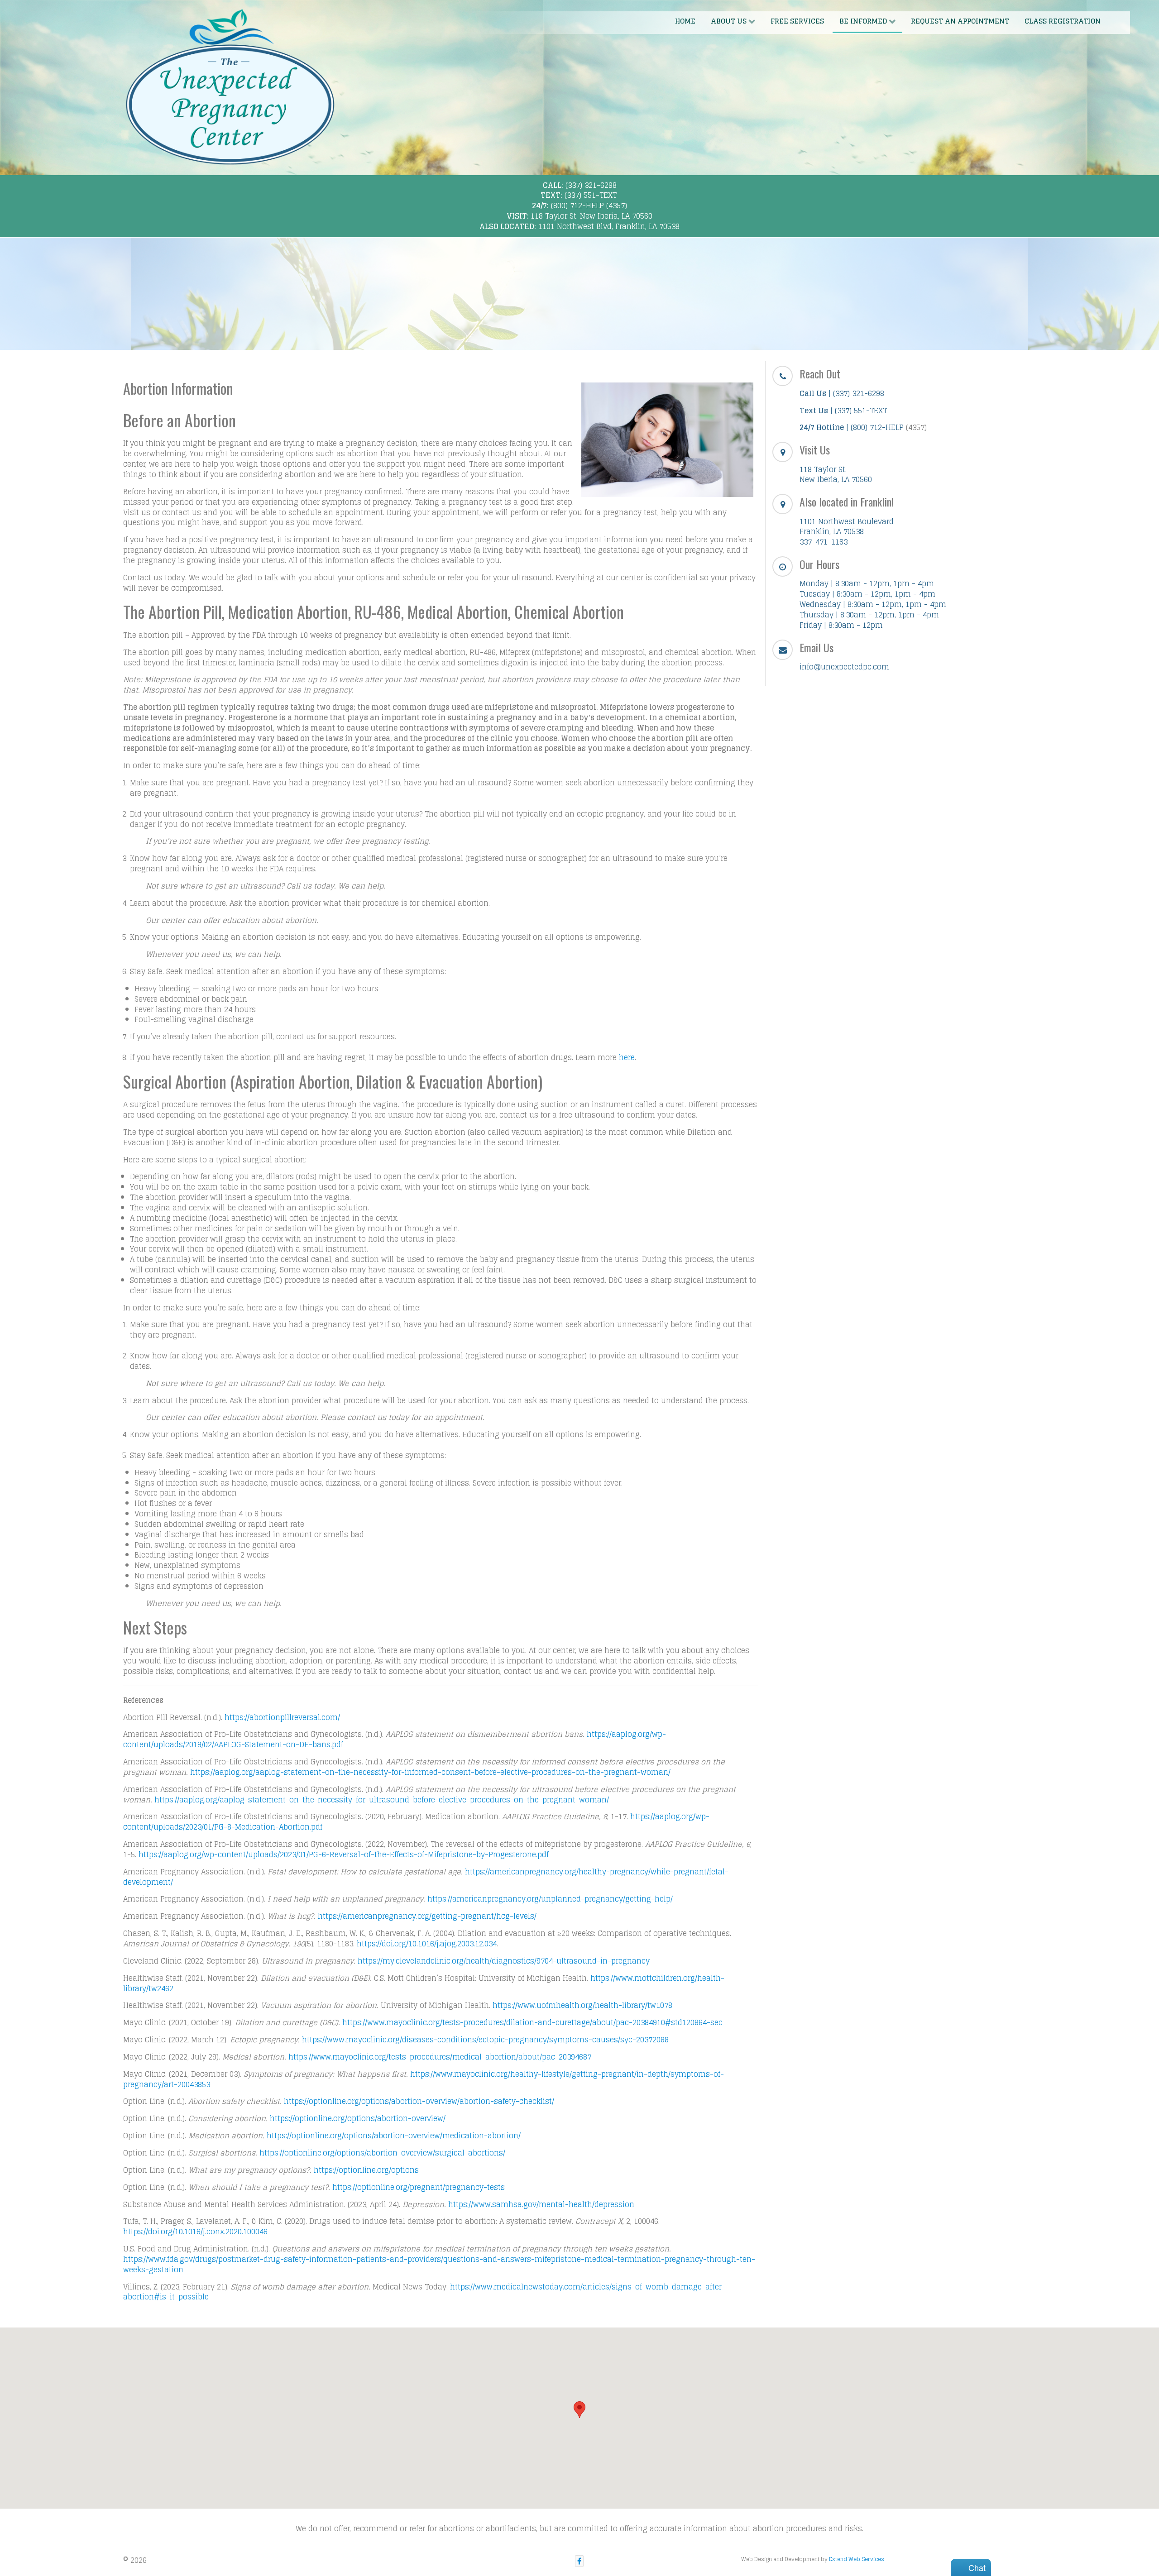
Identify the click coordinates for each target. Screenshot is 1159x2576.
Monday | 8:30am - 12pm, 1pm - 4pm (867, 583)
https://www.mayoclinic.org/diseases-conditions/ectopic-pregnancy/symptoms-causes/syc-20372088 (485, 2040)
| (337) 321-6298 (842, 393)
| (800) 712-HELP (852, 427)
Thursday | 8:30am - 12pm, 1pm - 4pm (869, 615)
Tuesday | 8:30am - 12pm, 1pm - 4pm (867, 594)
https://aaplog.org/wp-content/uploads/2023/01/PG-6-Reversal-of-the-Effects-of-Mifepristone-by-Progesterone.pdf (344, 1854)
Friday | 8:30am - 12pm (841, 625)
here (627, 1057)
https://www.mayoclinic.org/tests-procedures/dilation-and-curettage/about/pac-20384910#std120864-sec (532, 2022)
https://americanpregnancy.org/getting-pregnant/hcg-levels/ (427, 1916)
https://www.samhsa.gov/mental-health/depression (541, 2204)
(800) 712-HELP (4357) (589, 206)
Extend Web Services (857, 2559)
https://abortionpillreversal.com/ (282, 1717)
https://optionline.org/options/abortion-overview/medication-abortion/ (394, 2136)
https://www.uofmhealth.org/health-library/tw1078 (582, 2005)
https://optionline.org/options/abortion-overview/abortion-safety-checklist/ (419, 2101)
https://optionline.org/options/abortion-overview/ (358, 2118)
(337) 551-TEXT (591, 195)
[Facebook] (579, 2561)
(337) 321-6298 (591, 185)
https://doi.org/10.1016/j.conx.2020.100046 (195, 2232)
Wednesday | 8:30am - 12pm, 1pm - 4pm (873, 604)
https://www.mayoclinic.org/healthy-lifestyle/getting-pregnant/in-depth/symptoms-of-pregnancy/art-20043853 (424, 2079)
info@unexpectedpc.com (844, 667)
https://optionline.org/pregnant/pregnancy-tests (419, 2187)
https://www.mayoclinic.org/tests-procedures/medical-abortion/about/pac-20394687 (440, 2057)
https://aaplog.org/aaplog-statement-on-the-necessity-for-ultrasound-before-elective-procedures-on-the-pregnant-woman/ (382, 1800)
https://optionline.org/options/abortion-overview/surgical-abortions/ (382, 2153)
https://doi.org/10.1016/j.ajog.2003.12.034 (427, 1944)
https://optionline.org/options (366, 2170)
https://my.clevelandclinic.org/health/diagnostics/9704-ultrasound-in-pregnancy (504, 1961)
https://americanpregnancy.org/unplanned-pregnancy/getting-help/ (550, 1899)
